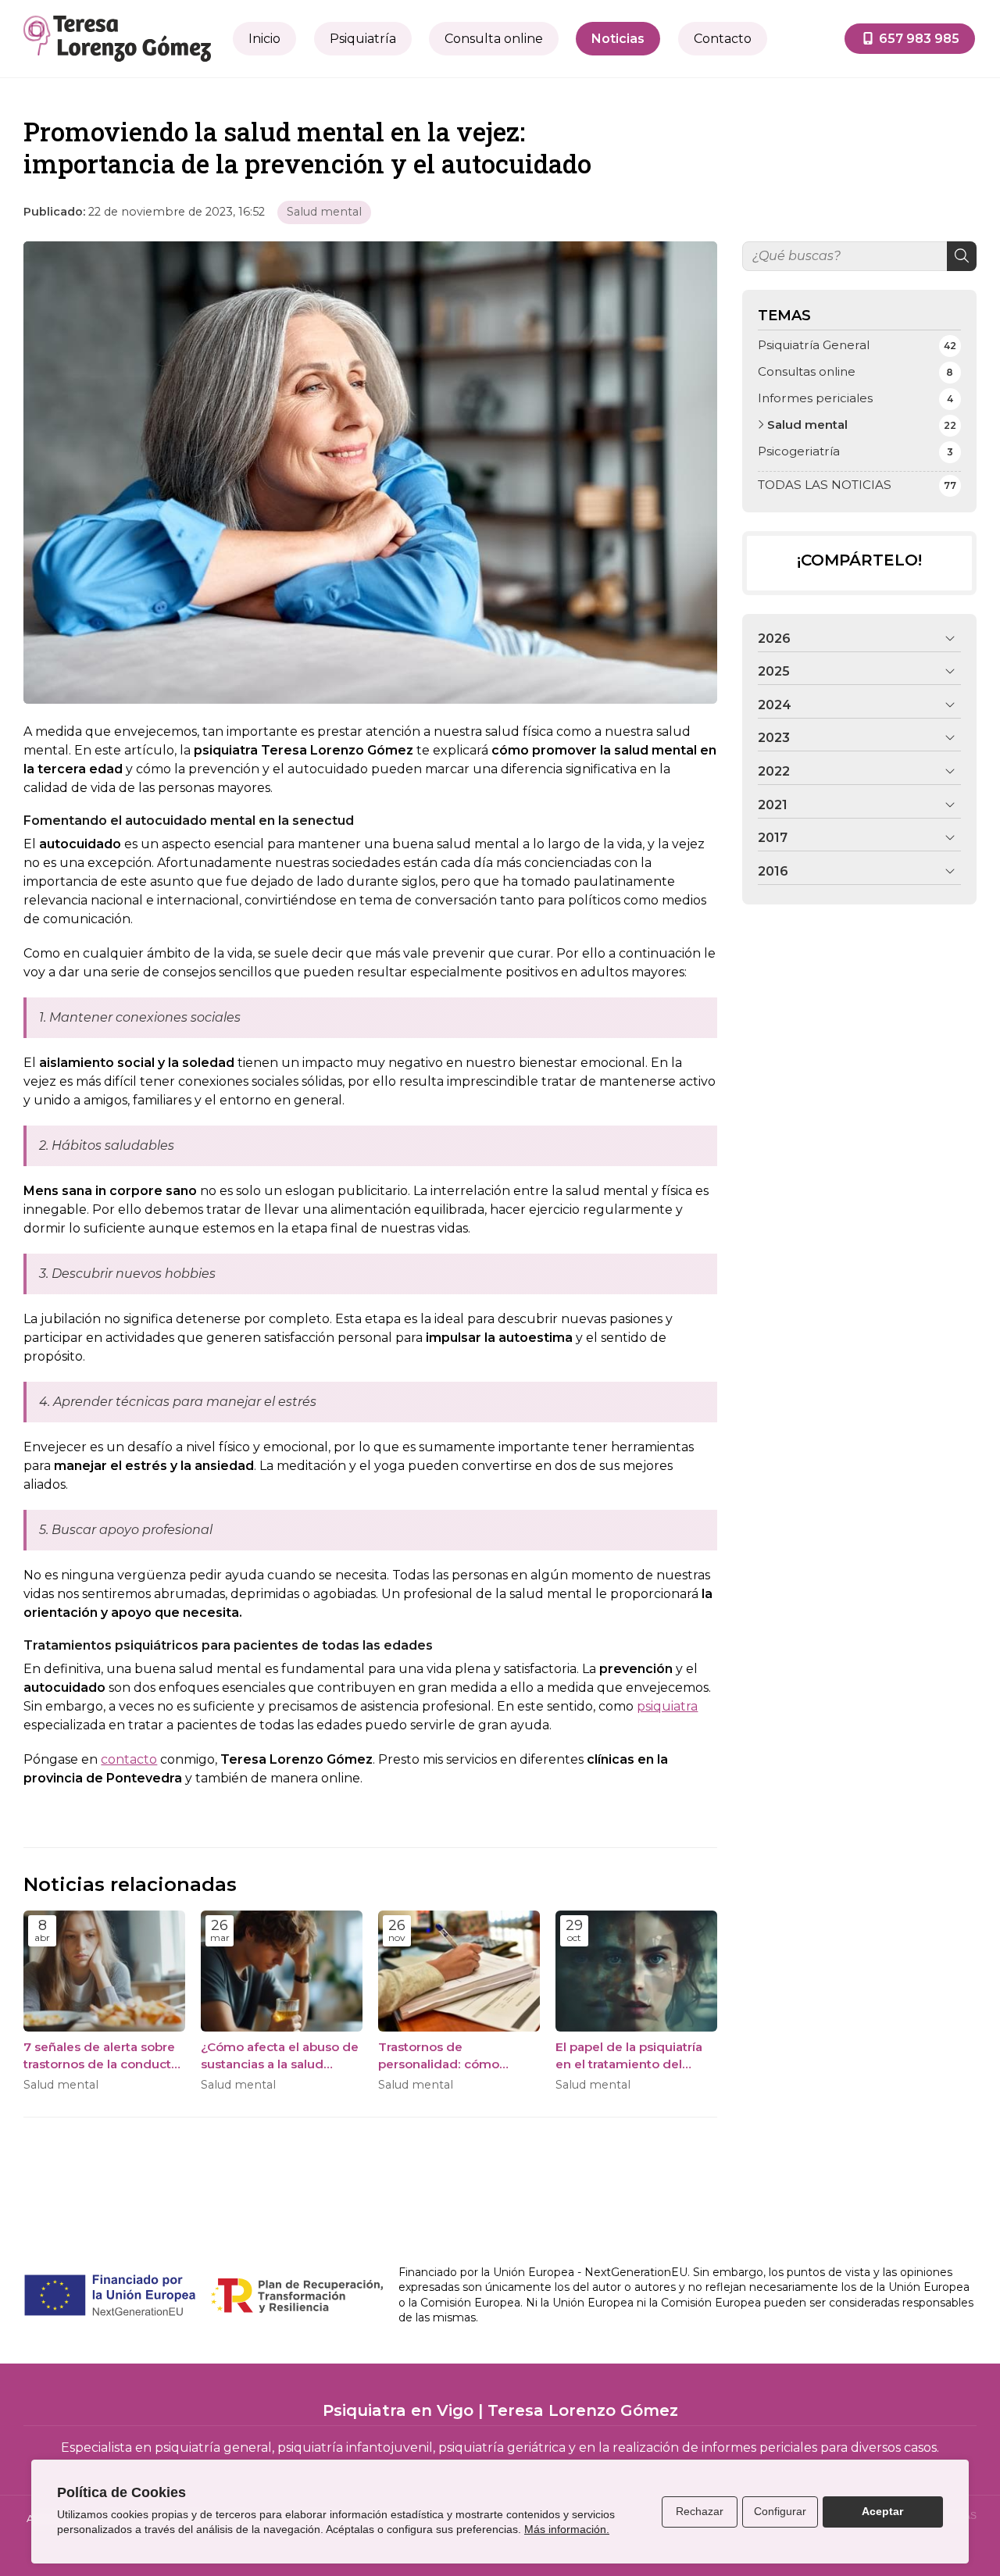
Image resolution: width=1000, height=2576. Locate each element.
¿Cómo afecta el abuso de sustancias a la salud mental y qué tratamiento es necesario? (280, 2056)
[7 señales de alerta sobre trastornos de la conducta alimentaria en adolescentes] (104, 1971)
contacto (129, 1759)
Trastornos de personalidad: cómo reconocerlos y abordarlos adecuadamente (457, 2056)
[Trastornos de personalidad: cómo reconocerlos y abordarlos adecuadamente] (459, 1971)
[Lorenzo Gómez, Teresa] (117, 39)
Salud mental (324, 212)
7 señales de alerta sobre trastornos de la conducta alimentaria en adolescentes (101, 2056)
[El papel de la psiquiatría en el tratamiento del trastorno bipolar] (636, 1971)
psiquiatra (667, 1706)
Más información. (567, 2529)
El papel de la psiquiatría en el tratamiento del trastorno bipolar (629, 2056)
